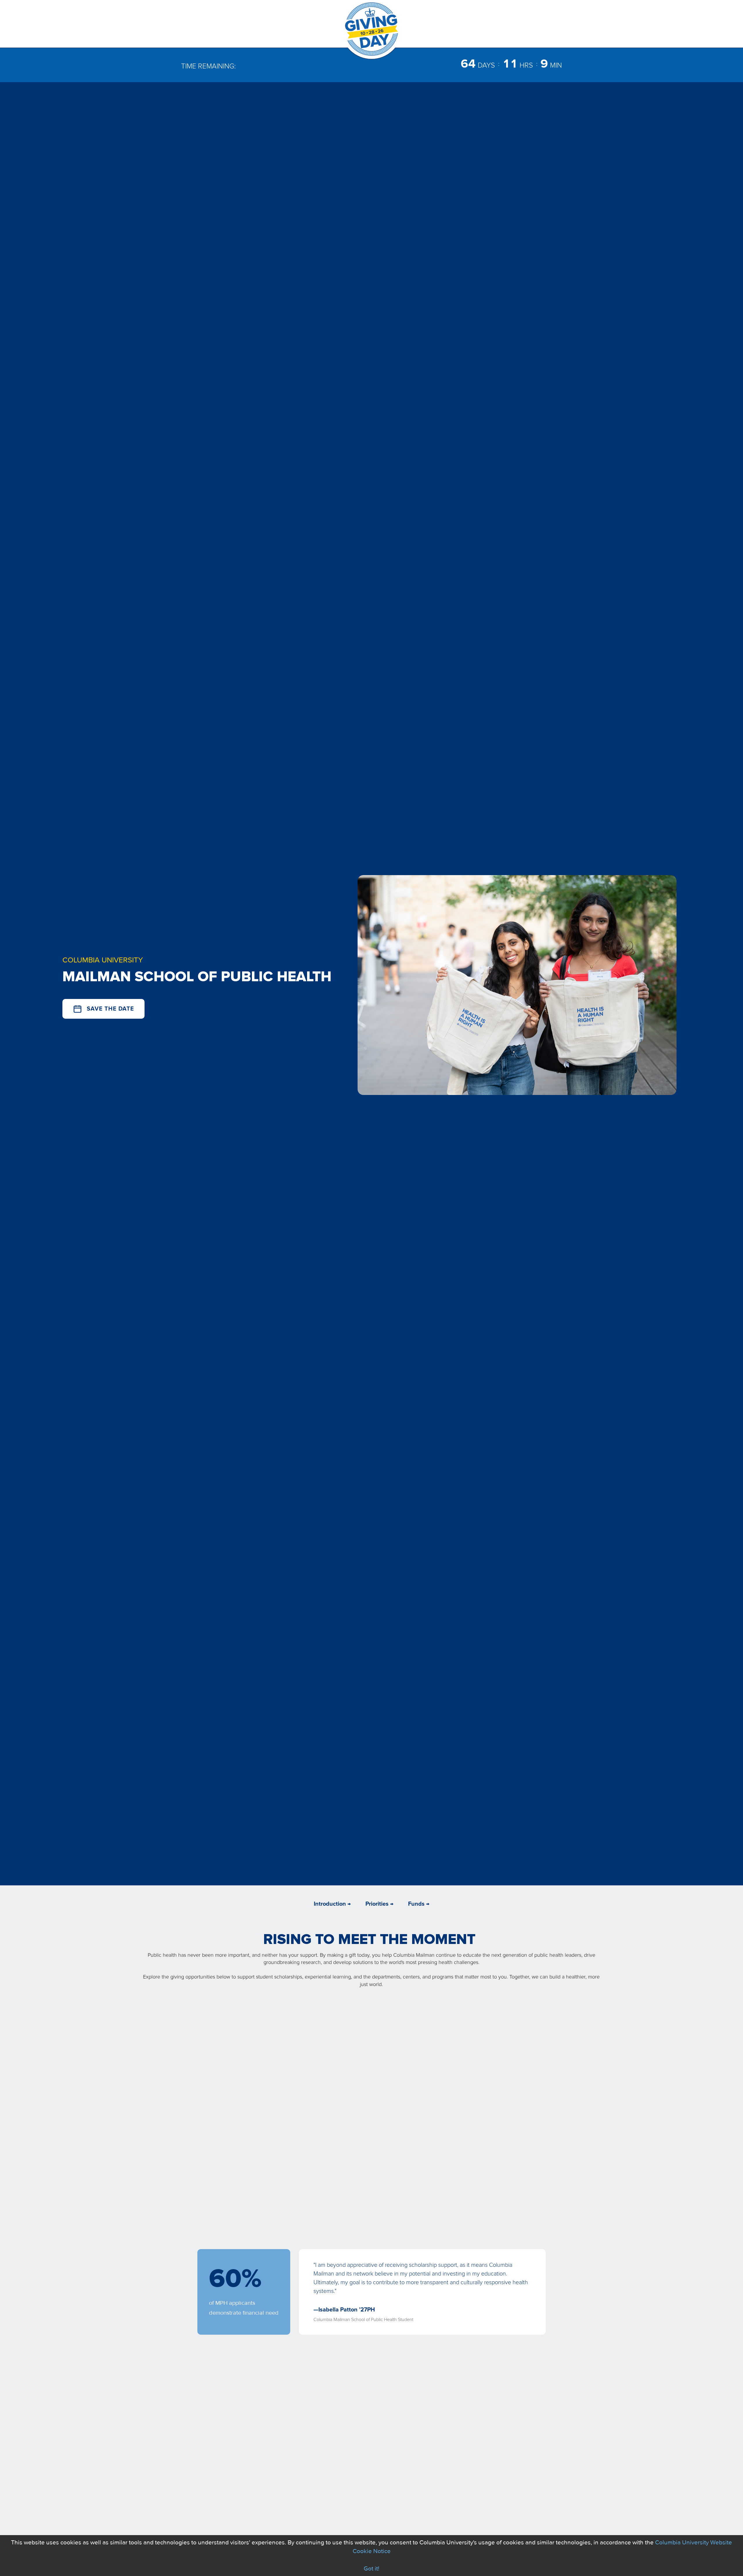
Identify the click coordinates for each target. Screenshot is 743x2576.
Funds (416, 1904)
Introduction (330, 1904)
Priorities (377, 1904)
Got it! (371, 2569)
